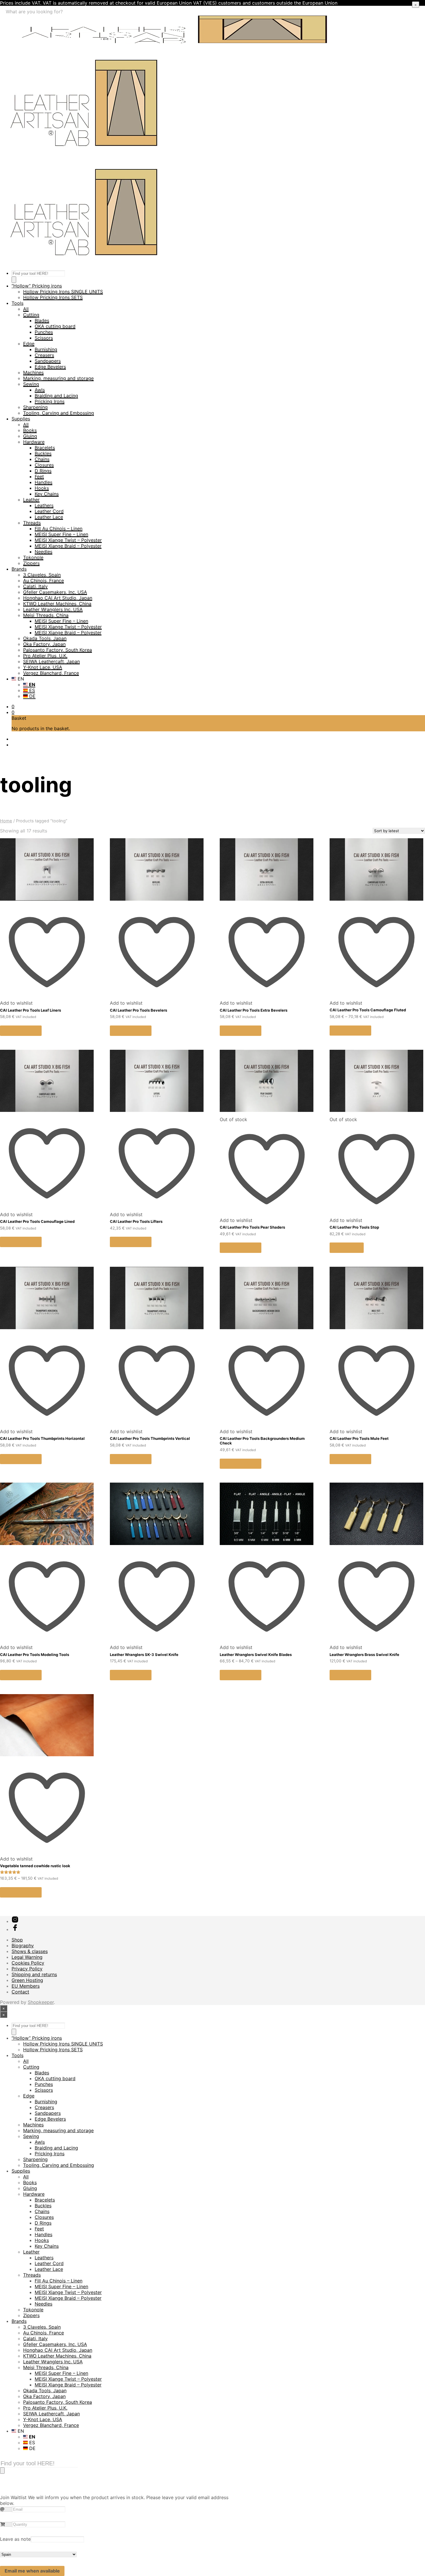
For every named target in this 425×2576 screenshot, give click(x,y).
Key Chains (47, 494)
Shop (17, 1940)
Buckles (43, 453)
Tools (17, 303)
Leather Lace (49, 517)
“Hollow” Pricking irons (37, 286)
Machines (33, 372)
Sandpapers (48, 361)
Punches (44, 332)
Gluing (30, 436)
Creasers (44, 355)
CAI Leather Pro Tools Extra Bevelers (254, 1010)
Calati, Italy (35, 586)
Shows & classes (30, 1951)
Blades (42, 320)
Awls (40, 390)
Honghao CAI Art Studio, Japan (58, 598)
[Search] (14, 280)
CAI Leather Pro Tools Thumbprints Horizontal (42, 1438)
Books (30, 430)
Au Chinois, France (44, 581)
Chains (42, 459)
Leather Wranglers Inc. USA (53, 609)
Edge (29, 344)
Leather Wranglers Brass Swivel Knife (364, 1655)
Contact (20, 1992)
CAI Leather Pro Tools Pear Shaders (252, 1227)
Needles (44, 552)
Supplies (21, 419)
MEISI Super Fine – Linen (61, 534)
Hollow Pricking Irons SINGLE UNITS (63, 292)
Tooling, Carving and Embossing (59, 413)
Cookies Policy (28, 1963)
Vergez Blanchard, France (51, 673)
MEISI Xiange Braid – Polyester (68, 546)
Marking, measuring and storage (58, 378)
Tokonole (33, 557)
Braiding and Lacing (56, 396)
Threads (32, 523)
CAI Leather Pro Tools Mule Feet (359, 1438)
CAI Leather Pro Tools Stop (354, 1227)
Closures (44, 465)
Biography (23, 1946)
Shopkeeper (41, 2002)
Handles (44, 482)
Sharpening (35, 407)
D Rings (43, 471)
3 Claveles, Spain (42, 575)
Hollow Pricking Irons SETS (53, 297)
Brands (19, 569)
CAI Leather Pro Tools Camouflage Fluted (368, 1010)
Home (6, 821)
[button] (13, 706)
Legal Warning (27, 1957)
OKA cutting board (55, 326)
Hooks (42, 488)
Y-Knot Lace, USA (43, 667)
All (26, 309)
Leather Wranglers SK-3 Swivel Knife (144, 1655)
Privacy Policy (27, 1969)
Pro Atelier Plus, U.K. (45, 656)
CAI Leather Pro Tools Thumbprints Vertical (150, 1438)
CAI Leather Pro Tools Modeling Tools (35, 1655)
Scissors (44, 338)
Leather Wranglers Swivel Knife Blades (256, 1655)
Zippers (31, 563)
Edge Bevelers (50, 367)
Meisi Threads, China (46, 615)
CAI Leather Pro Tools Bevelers (138, 1010)
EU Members (26, 1986)
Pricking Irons (50, 401)
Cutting (31, 315)
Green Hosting (27, 1980)
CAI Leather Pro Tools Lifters (136, 1221)
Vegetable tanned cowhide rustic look (35, 1866)
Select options (21, 1031)
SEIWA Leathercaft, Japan (51, 661)
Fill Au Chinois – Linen (59, 528)
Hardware (34, 442)
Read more (347, 1248)
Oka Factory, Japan (44, 644)
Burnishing (46, 349)
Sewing (31, 384)
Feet (39, 476)
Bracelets (45, 448)
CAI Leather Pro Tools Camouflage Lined (37, 1221)
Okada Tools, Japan (45, 638)
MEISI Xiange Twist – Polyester (68, 540)
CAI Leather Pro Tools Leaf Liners (31, 1010)
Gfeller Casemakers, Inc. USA (55, 592)
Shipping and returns (34, 1974)
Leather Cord (49, 511)
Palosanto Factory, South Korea (58, 650)
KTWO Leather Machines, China (57, 604)
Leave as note (15, 2539)
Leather (31, 500)
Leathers (44, 505)
